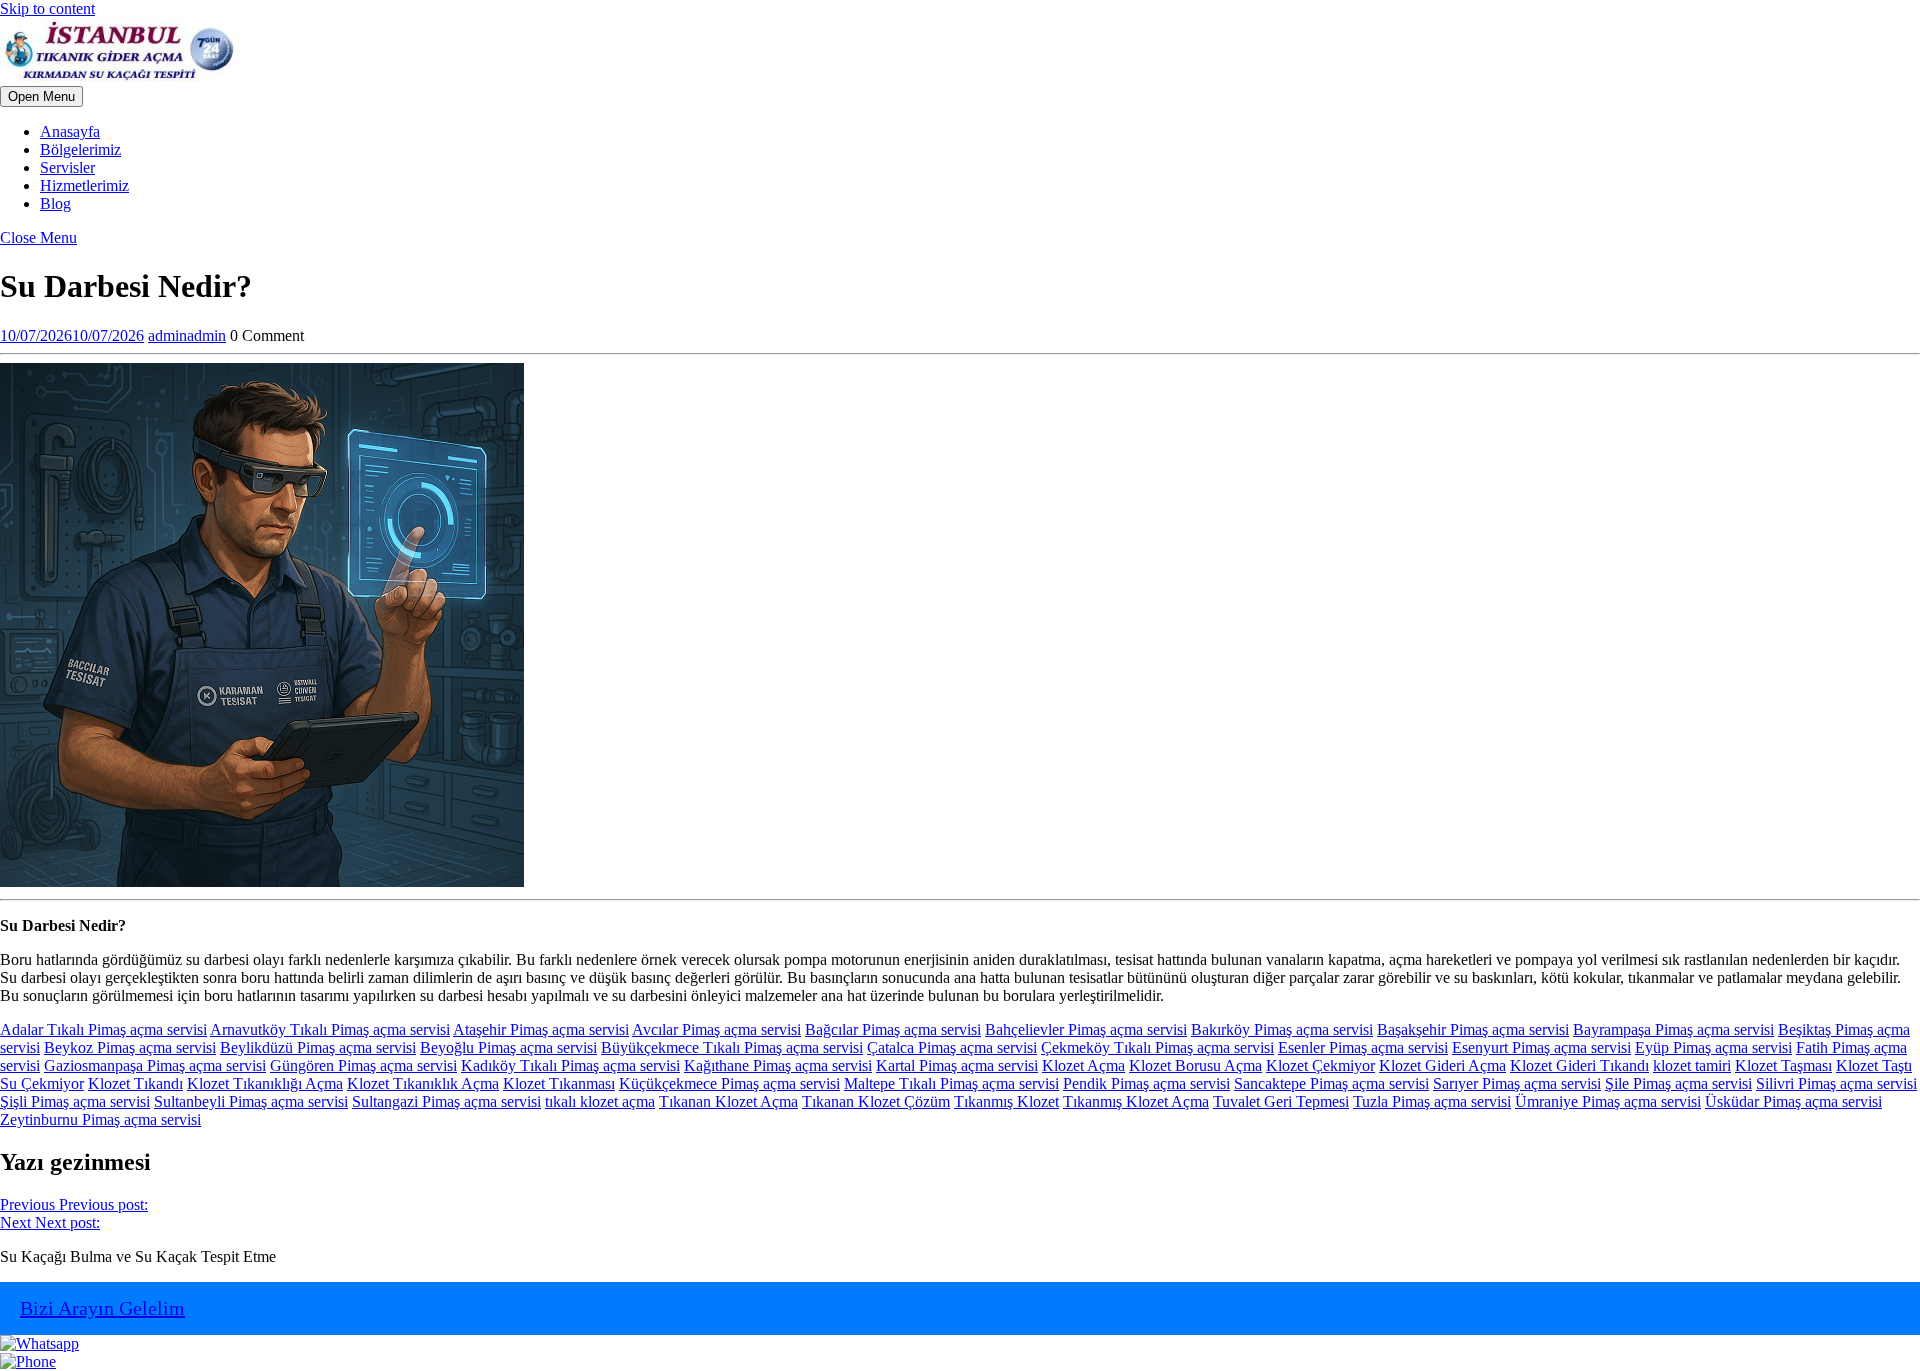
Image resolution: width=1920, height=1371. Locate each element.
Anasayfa (70, 131)
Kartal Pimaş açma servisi (957, 1065)
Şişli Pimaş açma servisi (75, 1101)
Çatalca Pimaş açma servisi (952, 1047)
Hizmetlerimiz (84, 185)
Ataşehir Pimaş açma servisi (541, 1029)
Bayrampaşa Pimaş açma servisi (1673, 1029)
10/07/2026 (72, 335)
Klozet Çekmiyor (1320, 1065)
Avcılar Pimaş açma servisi (716, 1029)
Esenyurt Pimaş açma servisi (1541, 1047)
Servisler (67, 167)
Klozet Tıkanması (559, 1083)
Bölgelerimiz (80, 149)
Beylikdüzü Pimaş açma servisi (318, 1047)
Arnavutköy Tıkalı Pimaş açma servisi (330, 1029)
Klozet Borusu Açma (1195, 1065)
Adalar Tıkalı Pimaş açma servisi (103, 1029)
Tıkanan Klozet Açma (728, 1101)
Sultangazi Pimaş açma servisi (446, 1101)
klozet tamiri (1692, 1065)
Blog (55, 203)
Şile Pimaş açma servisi (1678, 1083)
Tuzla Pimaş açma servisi (1432, 1101)
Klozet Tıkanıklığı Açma (265, 1083)
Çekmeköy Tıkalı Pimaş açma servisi (1157, 1047)
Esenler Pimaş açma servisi (1363, 1047)
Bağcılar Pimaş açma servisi (893, 1029)
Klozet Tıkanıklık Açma (423, 1083)
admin (187, 335)
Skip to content (47, 8)
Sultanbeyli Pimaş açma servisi (251, 1101)
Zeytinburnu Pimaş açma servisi (100, 1119)
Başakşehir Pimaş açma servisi (1473, 1029)
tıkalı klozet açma (600, 1101)
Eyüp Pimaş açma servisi (1713, 1047)
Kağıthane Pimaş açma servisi (778, 1065)
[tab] (41, 96)
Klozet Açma (1083, 1065)
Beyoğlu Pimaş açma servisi (508, 1047)
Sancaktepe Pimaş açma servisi (1331, 1083)
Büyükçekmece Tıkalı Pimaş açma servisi (732, 1047)
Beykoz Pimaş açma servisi (130, 1047)
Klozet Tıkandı (135, 1083)
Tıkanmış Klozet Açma (1136, 1101)
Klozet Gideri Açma (1442, 1065)
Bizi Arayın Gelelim (102, 1308)
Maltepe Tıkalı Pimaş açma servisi (951, 1083)
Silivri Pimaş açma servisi (1836, 1083)
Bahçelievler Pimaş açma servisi (1086, 1029)
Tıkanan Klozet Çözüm (876, 1101)
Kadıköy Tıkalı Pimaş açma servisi (570, 1065)
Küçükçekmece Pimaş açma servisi (729, 1083)
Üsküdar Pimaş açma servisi (1793, 1101)
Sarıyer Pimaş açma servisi (1517, 1083)
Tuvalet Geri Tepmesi (1281, 1101)
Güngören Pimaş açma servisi (363, 1065)
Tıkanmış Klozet (1006, 1101)
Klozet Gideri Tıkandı (1579, 1065)
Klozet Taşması (1783, 1065)
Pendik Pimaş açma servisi (1146, 1083)
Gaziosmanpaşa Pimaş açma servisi (155, 1065)
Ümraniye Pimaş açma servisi (1608, 1101)
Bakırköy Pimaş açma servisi (1282, 1029)
